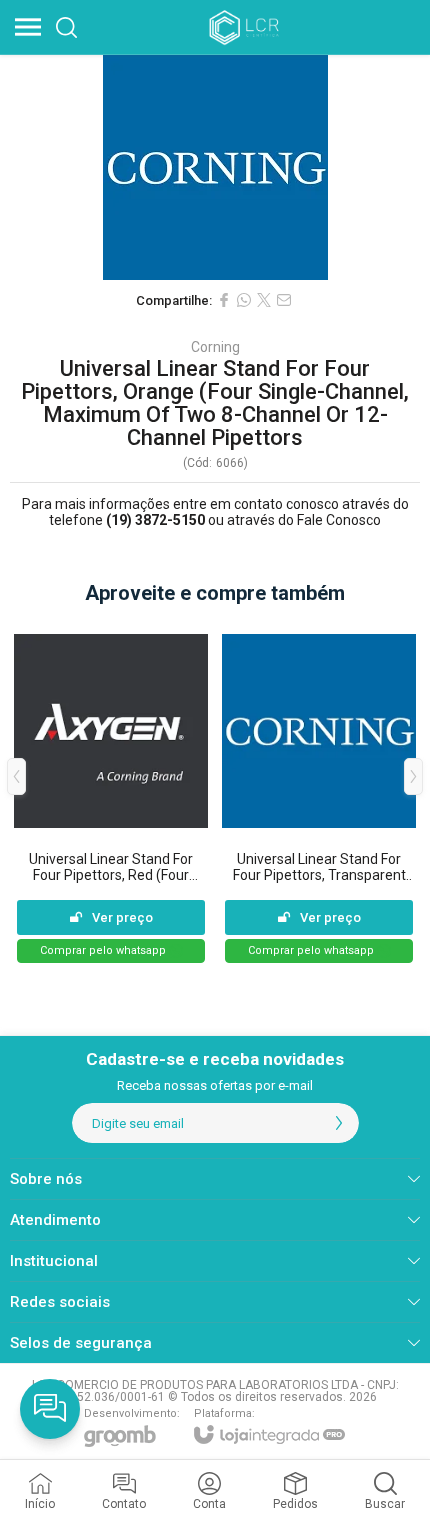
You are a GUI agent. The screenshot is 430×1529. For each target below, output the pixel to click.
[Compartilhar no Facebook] (224, 300)
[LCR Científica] (246, 27)
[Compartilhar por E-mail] (284, 300)
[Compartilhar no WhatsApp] (244, 300)
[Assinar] (339, 1123)
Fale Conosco (339, 520)
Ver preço (122, 917)
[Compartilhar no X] (264, 300)
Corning (215, 347)
